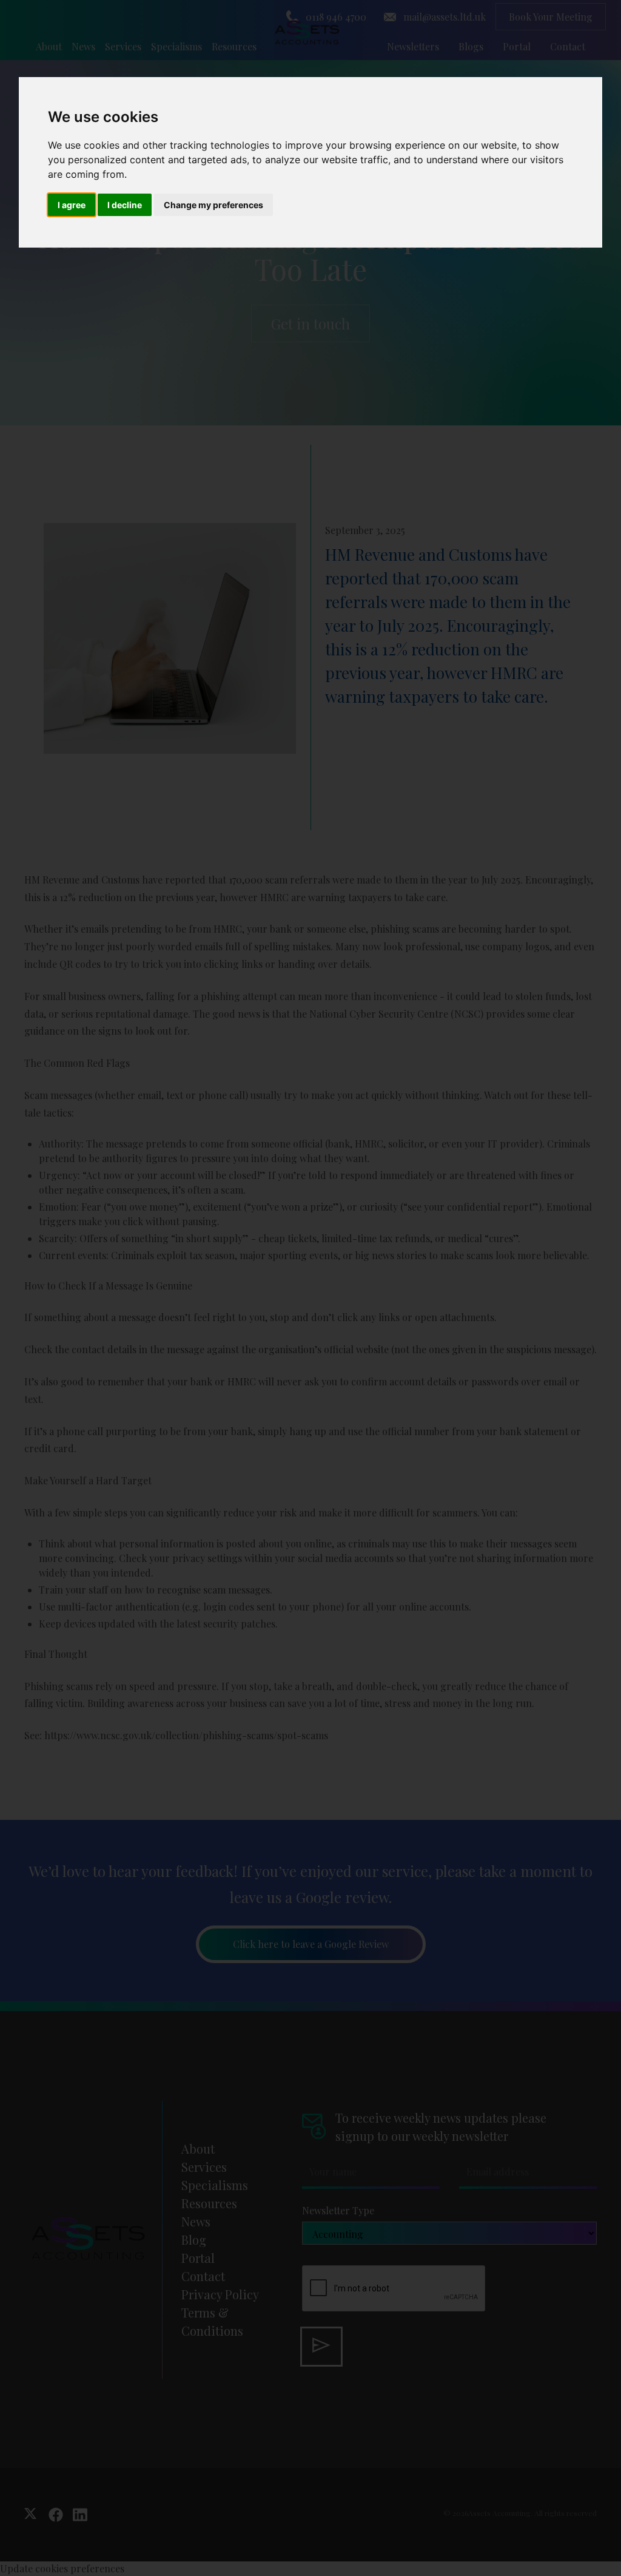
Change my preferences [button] (213, 205)
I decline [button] (125, 205)
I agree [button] (72, 205)
